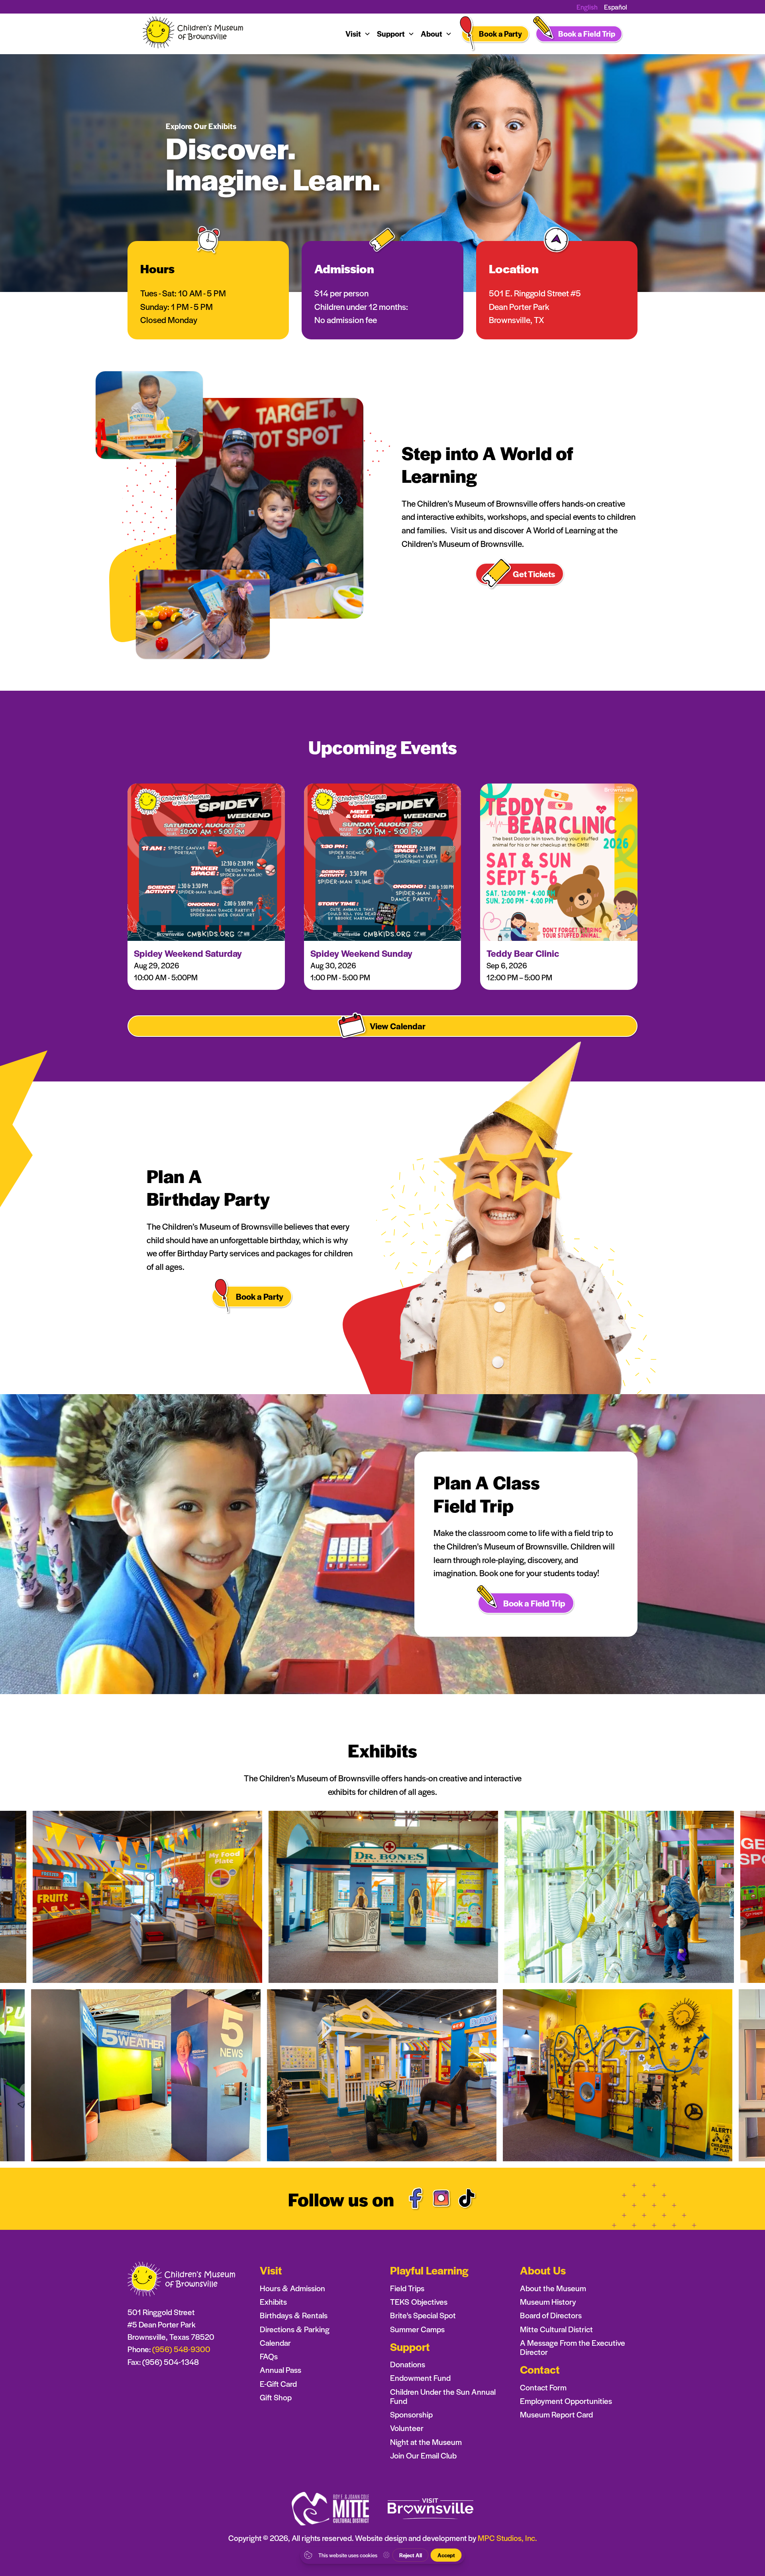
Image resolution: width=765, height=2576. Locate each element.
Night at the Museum (426, 2442)
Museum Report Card (556, 2414)
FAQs (269, 2356)
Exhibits (273, 2302)
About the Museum (553, 2288)
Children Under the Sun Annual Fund (443, 2396)
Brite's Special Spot (423, 2315)
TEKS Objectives (419, 2302)
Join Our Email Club (423, 2456)
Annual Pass (280, 2370)
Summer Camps (417, 2329)
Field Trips (407, 2288)
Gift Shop (276, 2397)
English (587, 7)
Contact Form (543, 2387)
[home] (194, 34)
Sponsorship (411, 2414)
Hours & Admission (292, 2288)
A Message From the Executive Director (573, 2347)
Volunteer (407, 2428)
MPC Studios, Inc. (507, 2538)
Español (616, 7)
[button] (358, 34)
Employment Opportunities (566, 2401)
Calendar (275, 2343)
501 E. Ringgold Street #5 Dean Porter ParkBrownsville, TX (535, 306)
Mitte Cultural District (556, 2329)
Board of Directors (551, 2315)
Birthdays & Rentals (294, 2315)
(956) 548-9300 (181, 2349)
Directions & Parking (295, 2329)
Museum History (548, 2302)
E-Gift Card (278, 2384)
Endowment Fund (420, 2378)
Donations (408, 2364)
